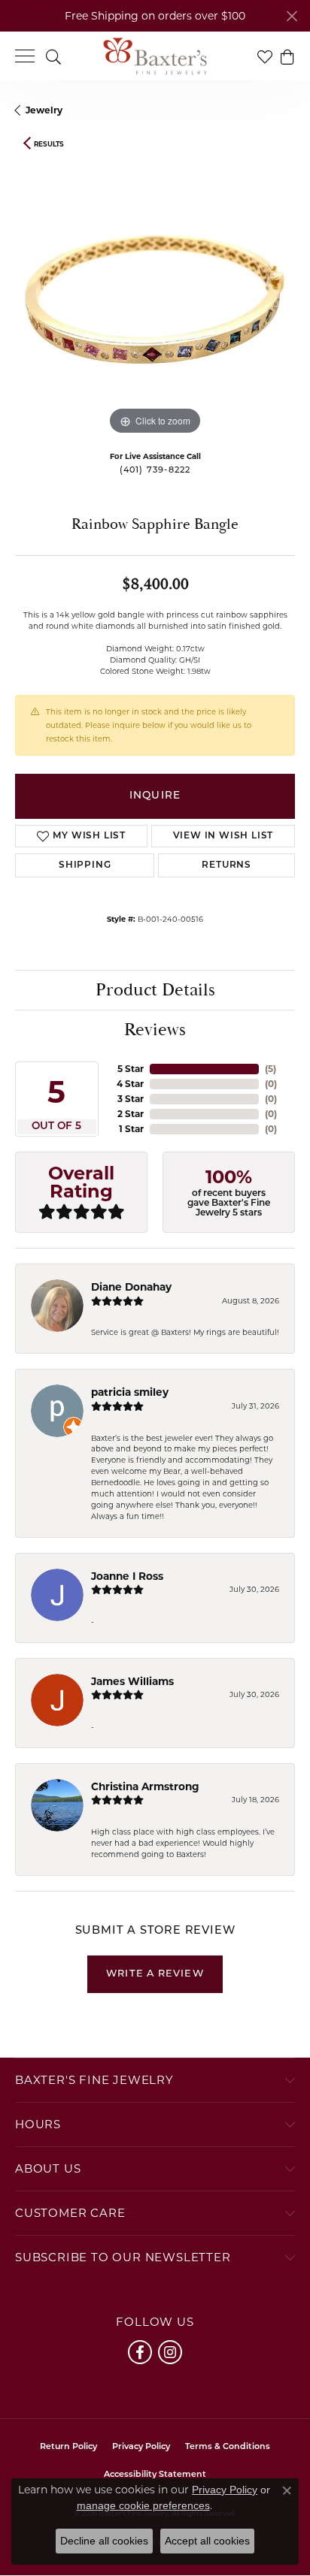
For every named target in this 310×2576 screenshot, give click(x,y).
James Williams (132, 1681)
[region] (155, 299)
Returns (226, 865)
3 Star (131, 1099)
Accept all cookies (207, 2541)
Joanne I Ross (127, 1576)
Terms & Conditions (228, 2447)
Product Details (155, 990)
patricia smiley (130, 1392)
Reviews (155, 1030)
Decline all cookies (104, 2541)
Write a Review (155, 1974)
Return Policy (68, 2447)
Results (49, 144)
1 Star (131, 1129)
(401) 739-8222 (155, 471)
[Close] (292, 16)
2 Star (131, 1114)
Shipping (85, 865)
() (270, 1069)
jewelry (44, 110)
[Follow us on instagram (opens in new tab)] (170, 2352)
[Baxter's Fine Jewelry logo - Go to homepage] (155, 56)
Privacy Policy (141, 2447)
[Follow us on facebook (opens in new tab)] (140, 2352)
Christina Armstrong (145, 1786)
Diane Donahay (131, 1287)
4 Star (130, 1084)
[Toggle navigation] (25, 56)
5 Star (131, 1069)
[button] (53, 56)
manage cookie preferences (143, 2505)
